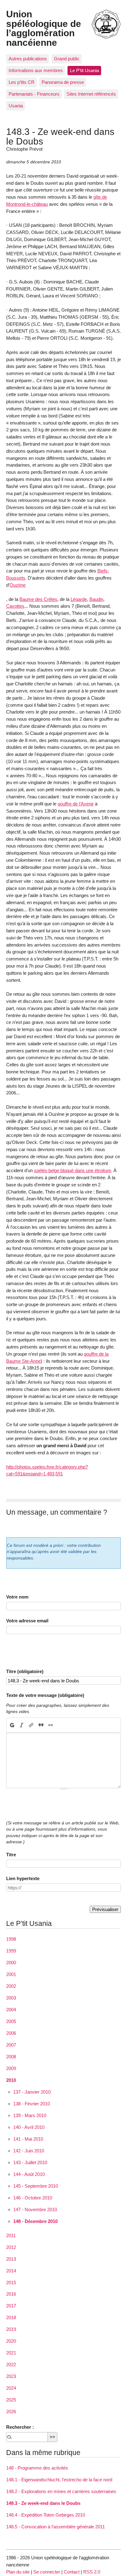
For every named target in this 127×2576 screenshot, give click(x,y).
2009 (11, 2068)
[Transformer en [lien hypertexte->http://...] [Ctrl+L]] (31, 1725)
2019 (11, 2329)
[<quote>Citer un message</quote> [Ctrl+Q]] (41, 1725)
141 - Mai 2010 (28, 2139)
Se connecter (47, 2572)
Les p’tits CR (22, 82)
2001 (11, 1974)
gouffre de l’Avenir (76, 804)
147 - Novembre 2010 (35, 2209)
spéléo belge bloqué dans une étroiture (72, 1170)
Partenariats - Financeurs (34, 94)
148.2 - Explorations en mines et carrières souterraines (61, 2491)
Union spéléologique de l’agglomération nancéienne (44, 28)
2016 (11, 2294)
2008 (11, 2057)
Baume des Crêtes (38, 599)
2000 (11, 1963)
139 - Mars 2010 (30, 2115)
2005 (11, 2021)
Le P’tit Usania (84, 70)
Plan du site (18, 2572)
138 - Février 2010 (32, 2104)
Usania (16, 106)
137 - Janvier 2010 (32, 2092)
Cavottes (15, 606)
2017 (11, 2306)
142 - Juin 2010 (29, 2151)
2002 (11, 1986)
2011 (11, 2235)
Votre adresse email (27, 1621)
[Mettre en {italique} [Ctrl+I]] (22, 1725)
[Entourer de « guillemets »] (50, 1725)
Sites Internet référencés (91, 94)
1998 (11, 1939)
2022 (11, 2365)
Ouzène (18, 585)
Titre (11, 1855)
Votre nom (17, 1597)
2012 (11, 2247)
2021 (11, 2353)
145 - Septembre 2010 (36, 2186)
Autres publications (28, 59)
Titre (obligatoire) (25, 1671)
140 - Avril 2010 (29, 2127)
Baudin (96, 599)
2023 (11, 2376)
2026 (11, 2412)
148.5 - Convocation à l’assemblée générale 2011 (55, 2527)
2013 (11, 2259)
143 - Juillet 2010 (30, 2162)
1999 (11, 1951)
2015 (11, 2283)
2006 (11, 2033)
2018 (11, 2317)
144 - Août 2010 (29, 2174)
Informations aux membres (36, 70)
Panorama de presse (63, 82)
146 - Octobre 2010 (33, 2198)
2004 (11, 2010)
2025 (11, 2400)
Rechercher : (20, 2427)
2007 (11, 2045)
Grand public (67, 59)
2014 (11, 2271)
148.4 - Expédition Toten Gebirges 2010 (46, 2515)
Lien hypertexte (23, 1878)
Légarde (79, 599)
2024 (11, 2388)
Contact (72, 2572)
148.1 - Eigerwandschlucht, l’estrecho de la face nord (59, 2480)
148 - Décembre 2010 (35, 2221)
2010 (11, 2080)
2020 (11, 2341)
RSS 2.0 (92, 2572)
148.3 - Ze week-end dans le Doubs (43, 2503)
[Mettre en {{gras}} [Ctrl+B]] (12, 1725)
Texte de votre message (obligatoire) (45, 1695)
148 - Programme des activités (37, 2468)
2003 (11, 1998)
